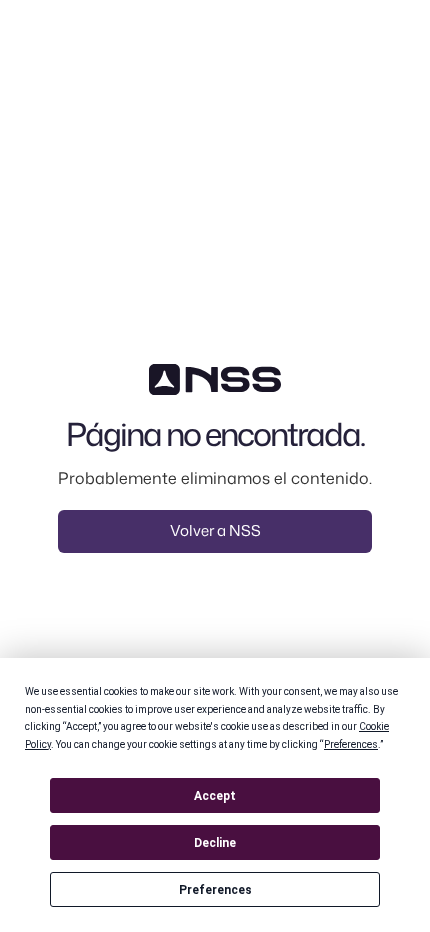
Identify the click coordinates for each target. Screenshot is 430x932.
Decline (215, 843)
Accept (215, 796)
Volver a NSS (215, 530)
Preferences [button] (351, 744)
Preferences (215, 890)
